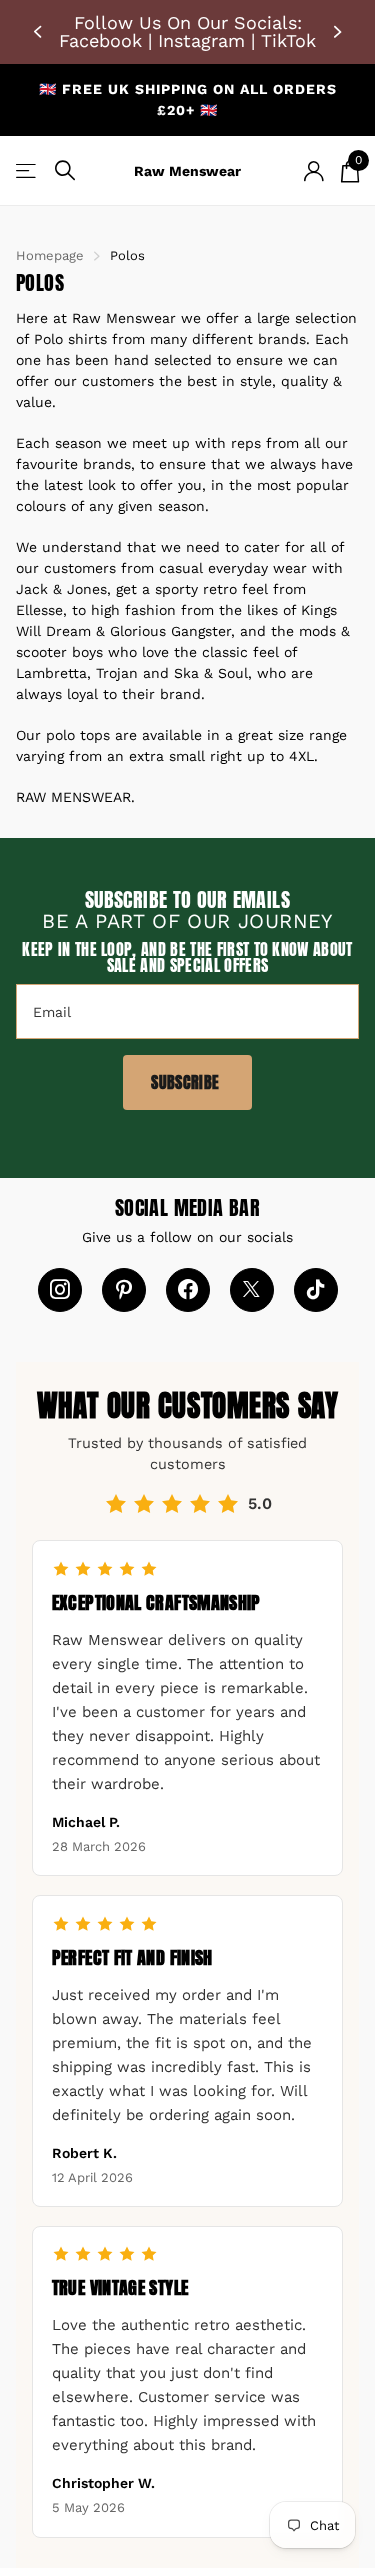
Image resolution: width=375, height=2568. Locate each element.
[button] (40, 32)
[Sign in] (313, 171)
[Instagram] (60, 1290)
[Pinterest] (124, 1290)
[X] (252, 1290)
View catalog (27, 170)
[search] (65, 170)
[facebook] (188, 1290)
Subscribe (187, 1082)
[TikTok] (316, 1290)
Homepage (50, 255)
